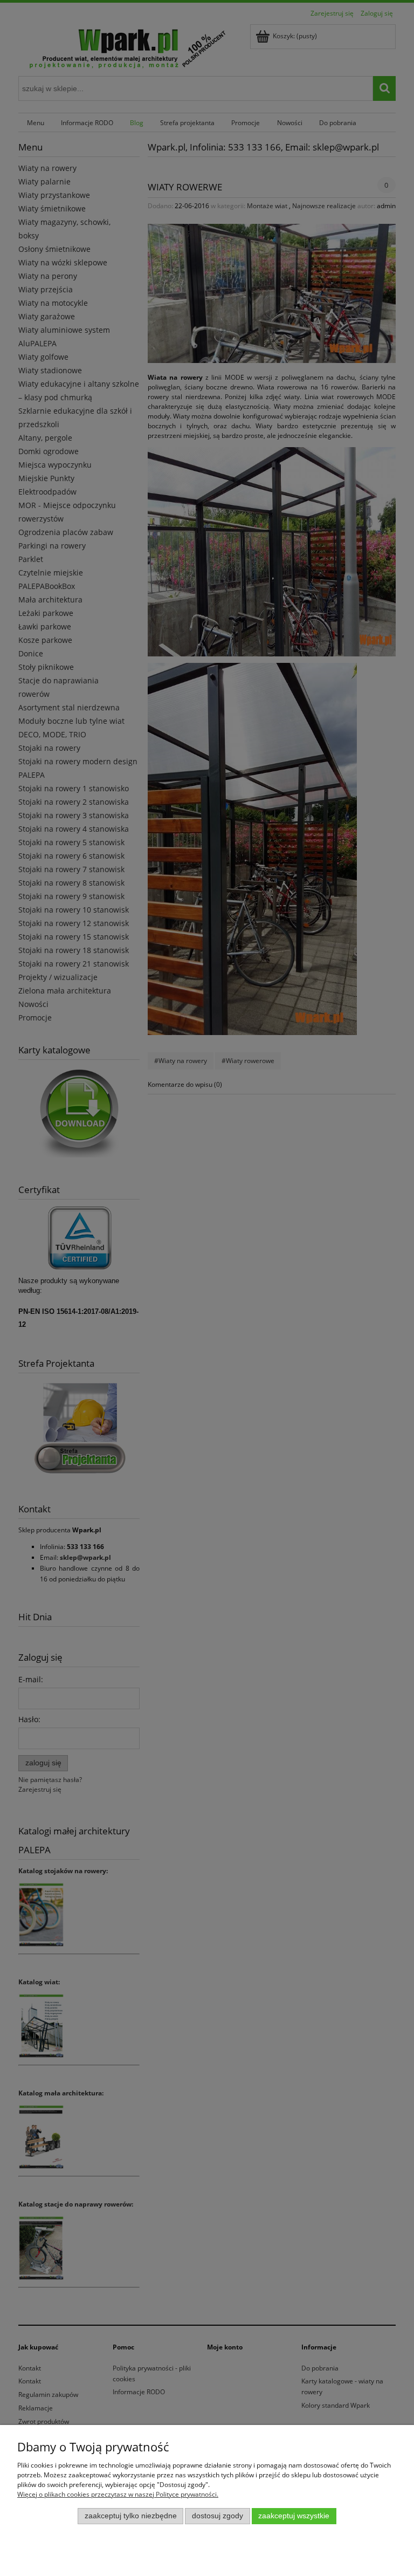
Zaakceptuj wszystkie (294, 2516)
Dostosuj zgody (218, 2516)
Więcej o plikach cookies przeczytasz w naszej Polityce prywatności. (118, 2494)
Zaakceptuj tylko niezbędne (131, 2516)
